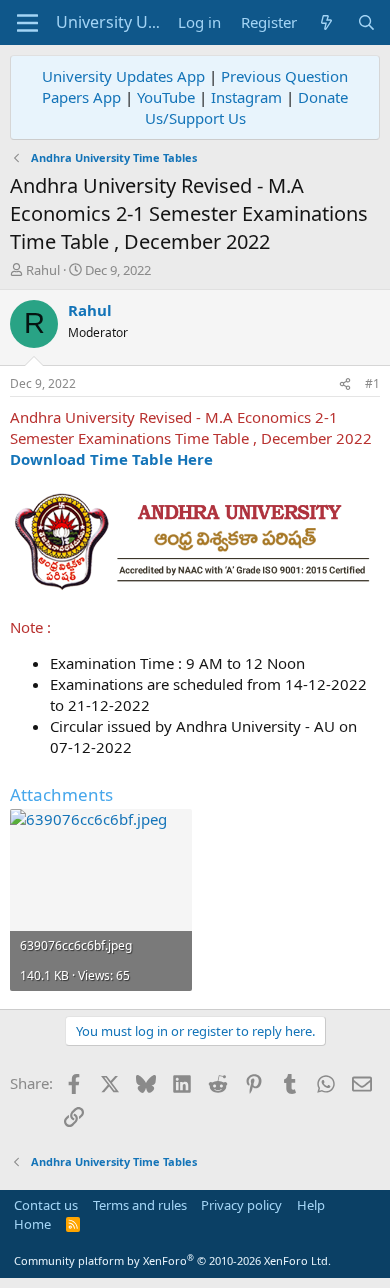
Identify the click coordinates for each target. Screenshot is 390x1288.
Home (32, 1224)
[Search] (366, 22)
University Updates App (123, 76)
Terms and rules (140, 1205)
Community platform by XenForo (172, 1260)
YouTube (166, 97)
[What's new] (326, 22)
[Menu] (27, 23)
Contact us (46, 1205)
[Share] (345, 384)
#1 (372, 383)
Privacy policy (241, 1205)
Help (311, 1205)
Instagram (246, 97)
